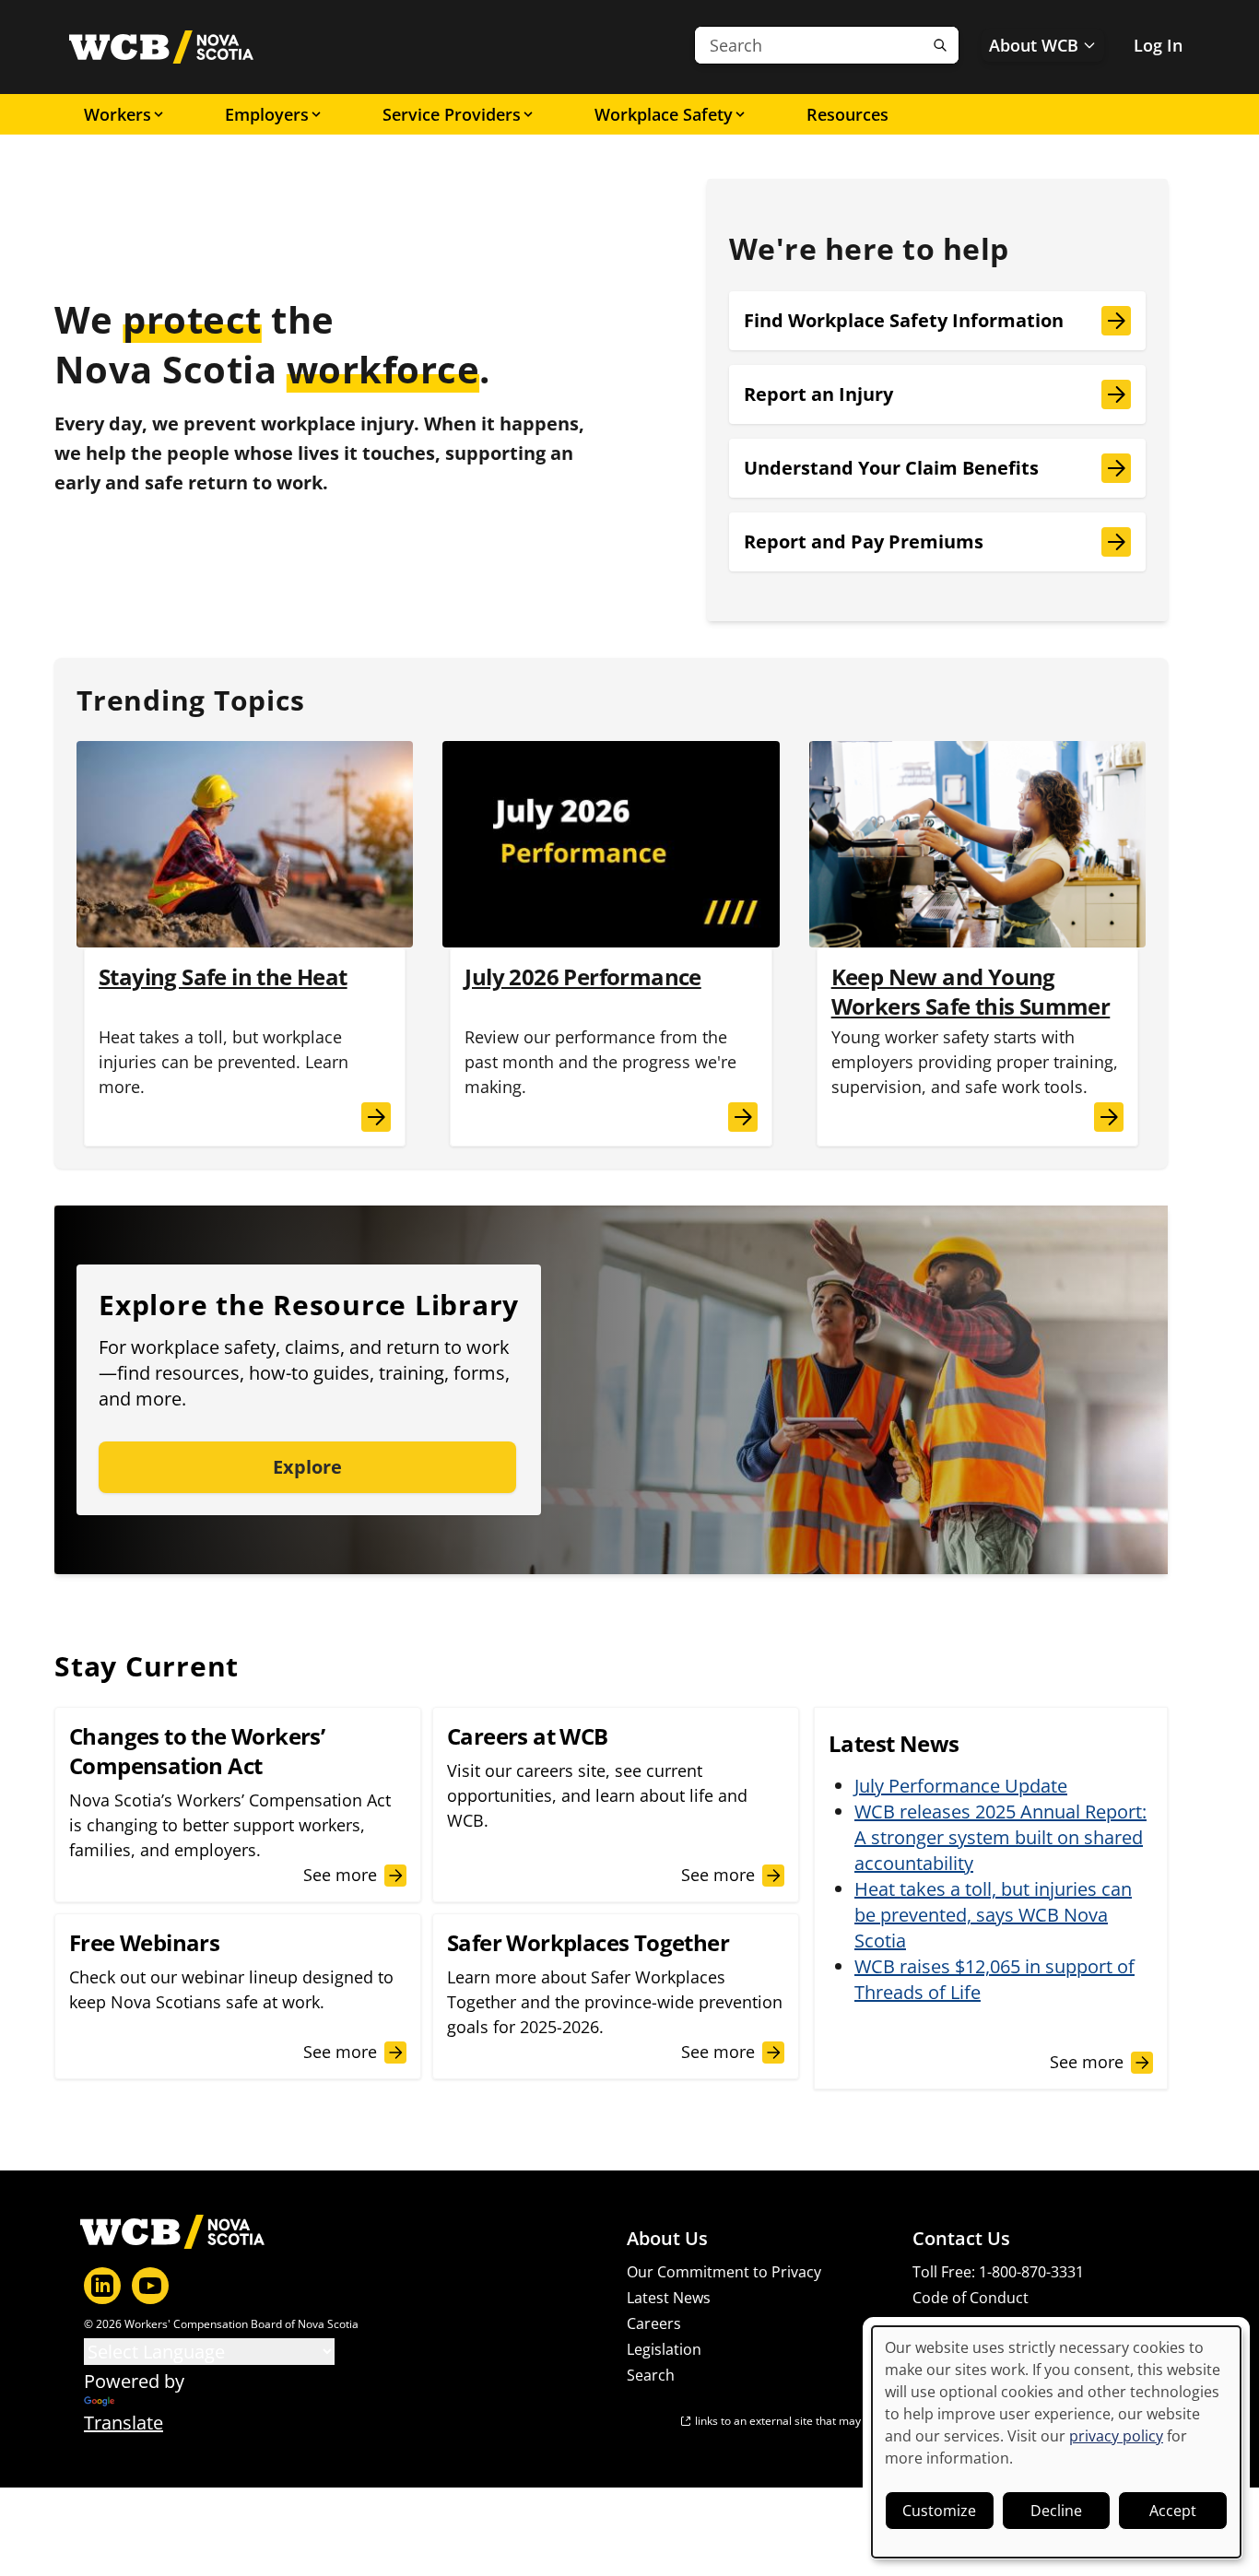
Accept (1173, 2511)
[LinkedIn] (102, 2286)
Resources (847, 114)
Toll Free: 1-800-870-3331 (998, 2272)
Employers (267, 114)
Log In (1158, 45)
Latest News (669, 2298)
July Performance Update (961, 1786)
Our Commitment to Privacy (724, 2272)
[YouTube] (150, 2286)
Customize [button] (939, 2511)
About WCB (1034, 45)
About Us (667, 2239)
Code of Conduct (971, 2298)
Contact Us (961, 2239)
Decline (1056, 2511)
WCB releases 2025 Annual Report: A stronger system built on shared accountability (1000, 1837)
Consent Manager (974, 2323)
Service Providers (452, 114)
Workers (118, 114)
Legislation (664, 2349)
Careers (654, 2323)
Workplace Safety (664, 114)
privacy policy (1116, 2436)
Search (651, 2375)
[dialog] (1056, 2442)
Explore (307, 1467)
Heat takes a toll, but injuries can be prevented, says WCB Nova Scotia (993, 1915)
